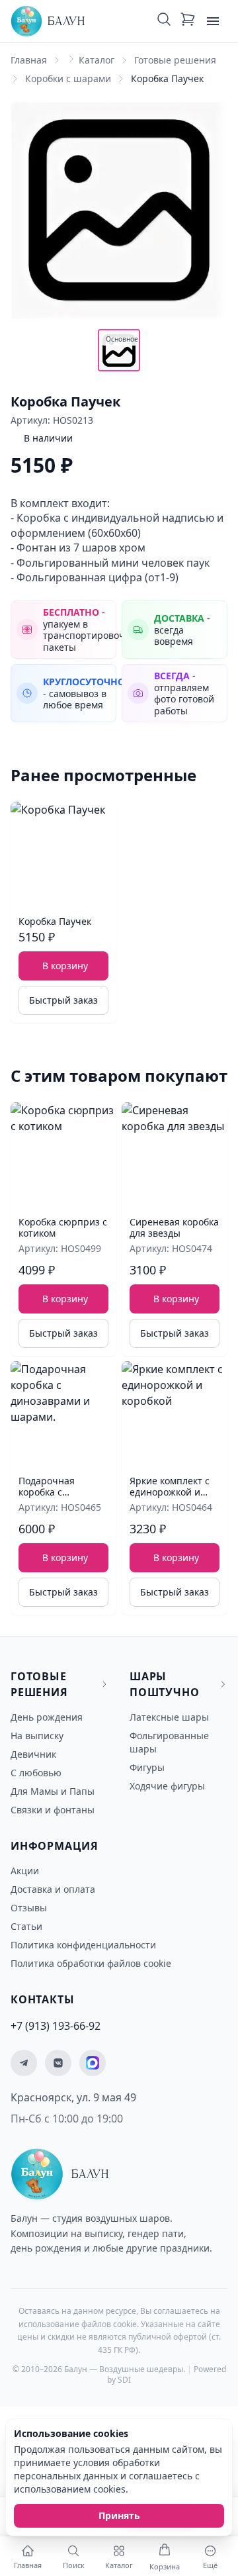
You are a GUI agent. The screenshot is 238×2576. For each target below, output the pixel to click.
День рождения (47, 1717)
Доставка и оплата (53, 1889)
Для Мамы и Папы (53, 1791)
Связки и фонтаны (53, 1810)
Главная (29, 60)
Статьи (26, 1926)
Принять (119, 2515)
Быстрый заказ (63, 1000)
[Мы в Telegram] (24, 2063)
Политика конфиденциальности (83, 1945)
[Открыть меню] (213, 21)
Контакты (42, 1999)
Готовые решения (175, 60)
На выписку (37, 1736)
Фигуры (147, 1767)
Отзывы (29, 1908)
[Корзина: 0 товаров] (188, 21)
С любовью (36, 1773)
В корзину (65, 966)
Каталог (97, 60)
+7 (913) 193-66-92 (56, 2026)
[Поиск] (164, 21)
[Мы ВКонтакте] (58, 2063)
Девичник (33, 1754)
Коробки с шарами (68, 78)
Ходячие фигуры (167, 1786)
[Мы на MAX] (93, 2063)
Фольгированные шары (169, 1742)
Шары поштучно (164, 1684)
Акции (25, 1871)
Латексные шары (169, 1717)
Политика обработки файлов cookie (91, 1963)
